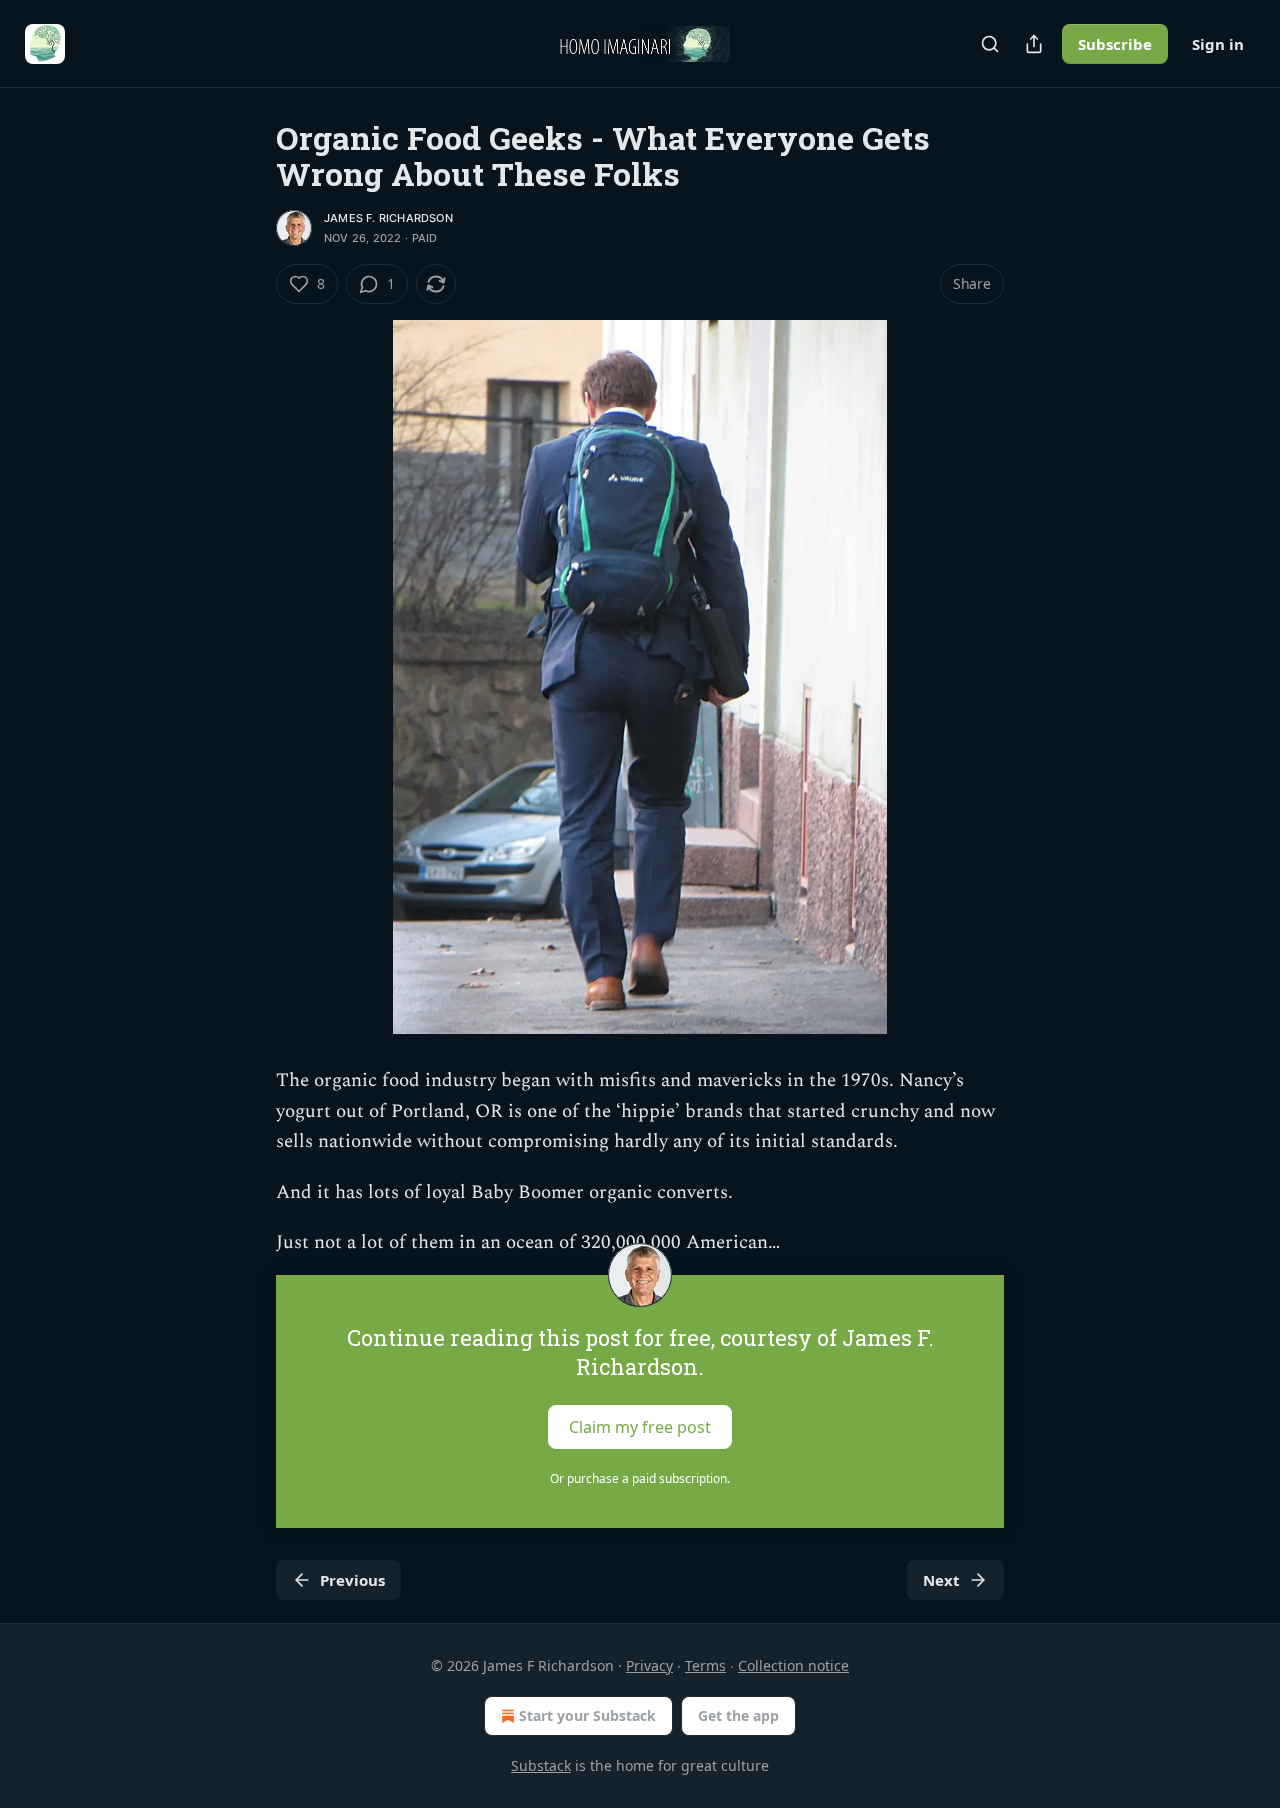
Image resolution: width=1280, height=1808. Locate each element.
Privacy (649, 1665)
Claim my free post (640, 1426)
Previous (352, 1580)
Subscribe (1115, 44)
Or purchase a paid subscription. (640, 1478)
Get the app (738, 1715)
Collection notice (793, 1665)
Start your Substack (587, 1715)
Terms (705, 1665)
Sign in (1218, 44)
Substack (541, 1765)
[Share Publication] (1034, 44)
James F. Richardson (388, 218)
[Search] (990, 44)
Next (941, 1580)
